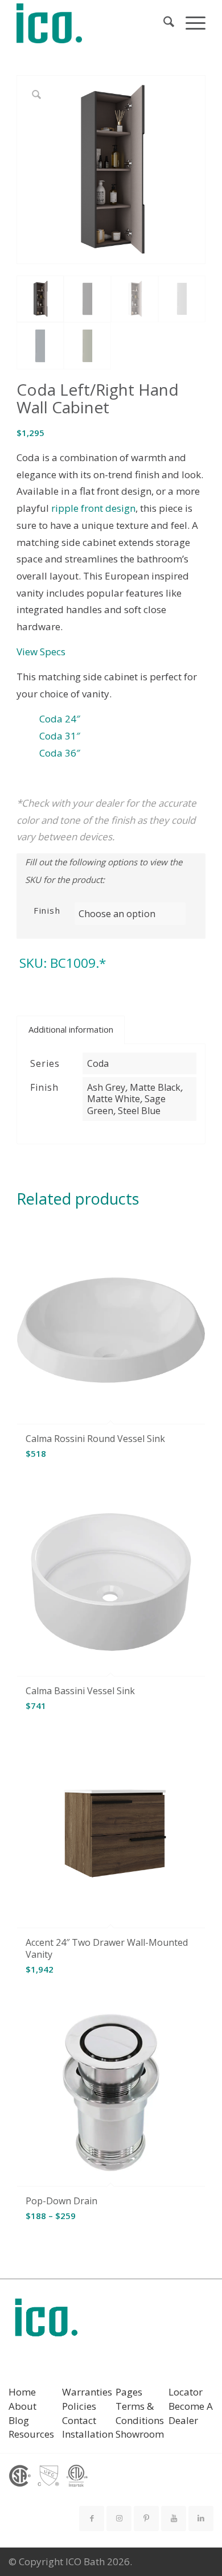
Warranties (87, 2392)
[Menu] (190, 23)
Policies (79, 2406)
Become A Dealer (191, 2413)
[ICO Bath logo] (46, 2321)
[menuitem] (163, 23)
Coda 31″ (60, 736)
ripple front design (93, 508)
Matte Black (155, 1087)
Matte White (114, 1099)
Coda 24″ (60, 719)
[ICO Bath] (92, 23)
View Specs (41, 652)
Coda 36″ (60, 753)
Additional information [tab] (71, 1029)
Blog (19, 2420)
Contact (79, 2420)
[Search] (163, 23)
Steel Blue (139, 1111)
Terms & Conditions (140, 2413)
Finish (47, 910)
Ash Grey (106, 1087)
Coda (98, 1063)
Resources (31, 2434)
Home (22, 2392)
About (22, 2406)
